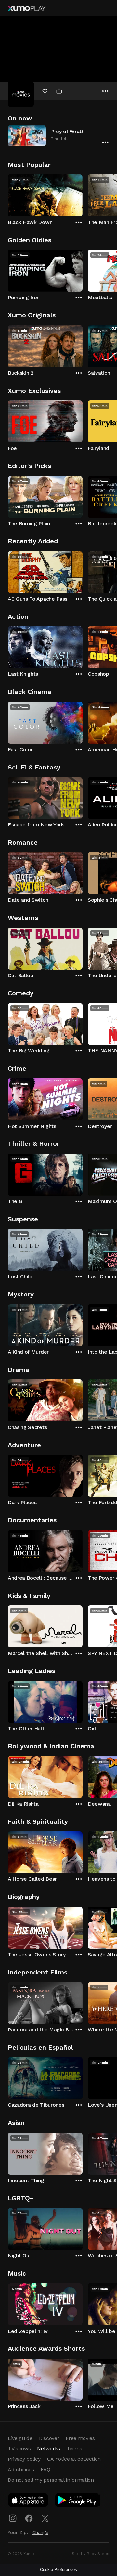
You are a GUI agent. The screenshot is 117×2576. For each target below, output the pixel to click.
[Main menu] (105, 8)
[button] (58, 136)
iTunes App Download (28, 2501)
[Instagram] (13, 2518)
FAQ (45, 2469)
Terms (74, 2449)
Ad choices (21, 2469)
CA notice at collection (74, 2459)
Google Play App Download (78, 2501)
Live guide (20, 2438)
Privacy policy (24, 2459)
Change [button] (40, 2532)
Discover (49, 2438)
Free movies (80, 2438)
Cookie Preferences (58, 2570)
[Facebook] (29, 2518)
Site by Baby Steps (91, 2554)
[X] (45, 2518)
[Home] (27, 8)
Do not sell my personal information (51, 2480)
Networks (48, 2449)
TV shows (19, 2449)
